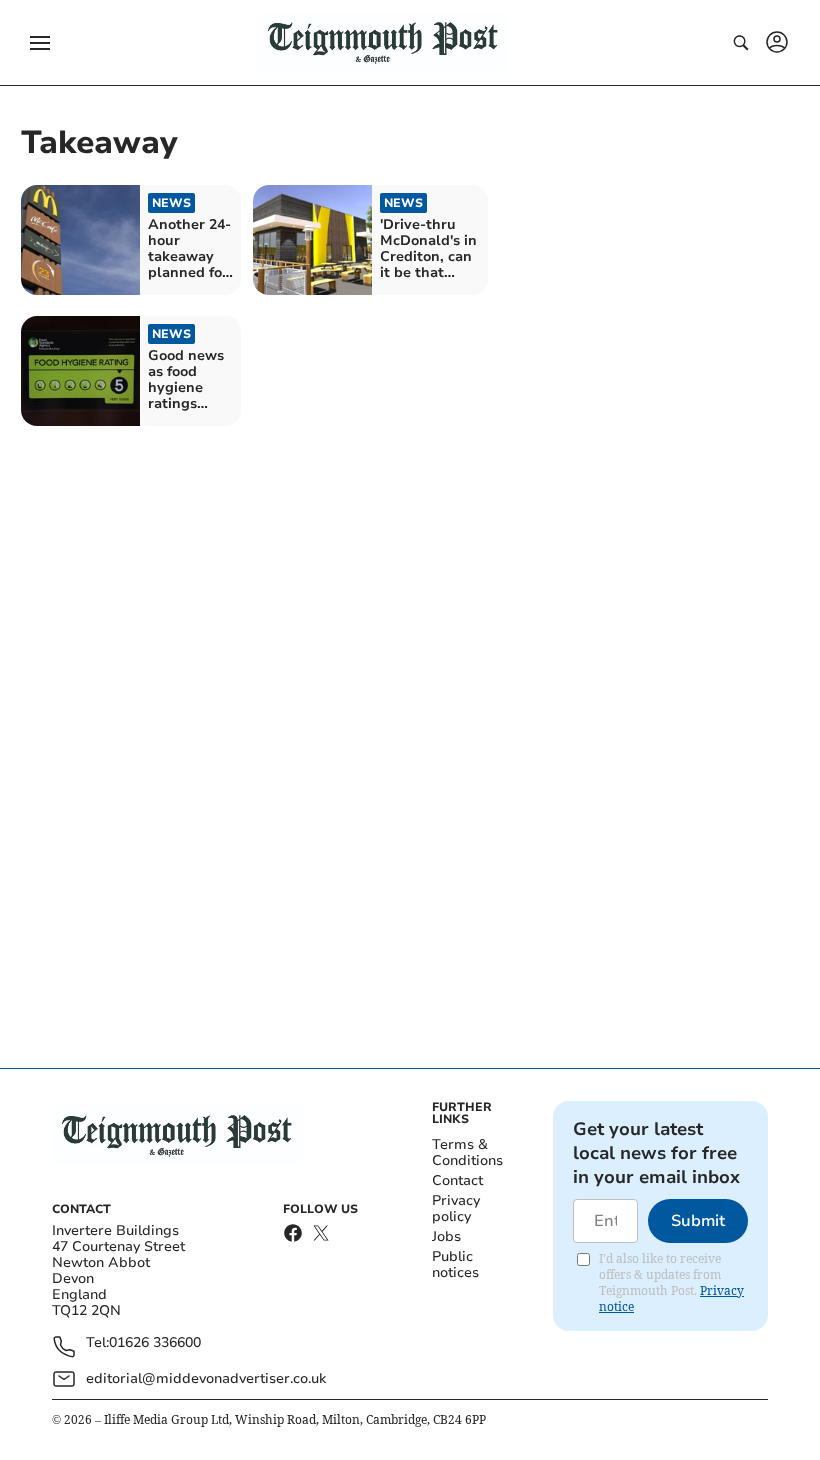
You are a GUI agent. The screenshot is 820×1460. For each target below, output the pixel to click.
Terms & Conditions (467, 1152)
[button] (40, 43)
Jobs (446, 1236)
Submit (698, 1221)
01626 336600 (155, 1343)
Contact (457, 1180)
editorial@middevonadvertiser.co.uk (206, 1378)
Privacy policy (456, 1208)
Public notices (455, 1264)
